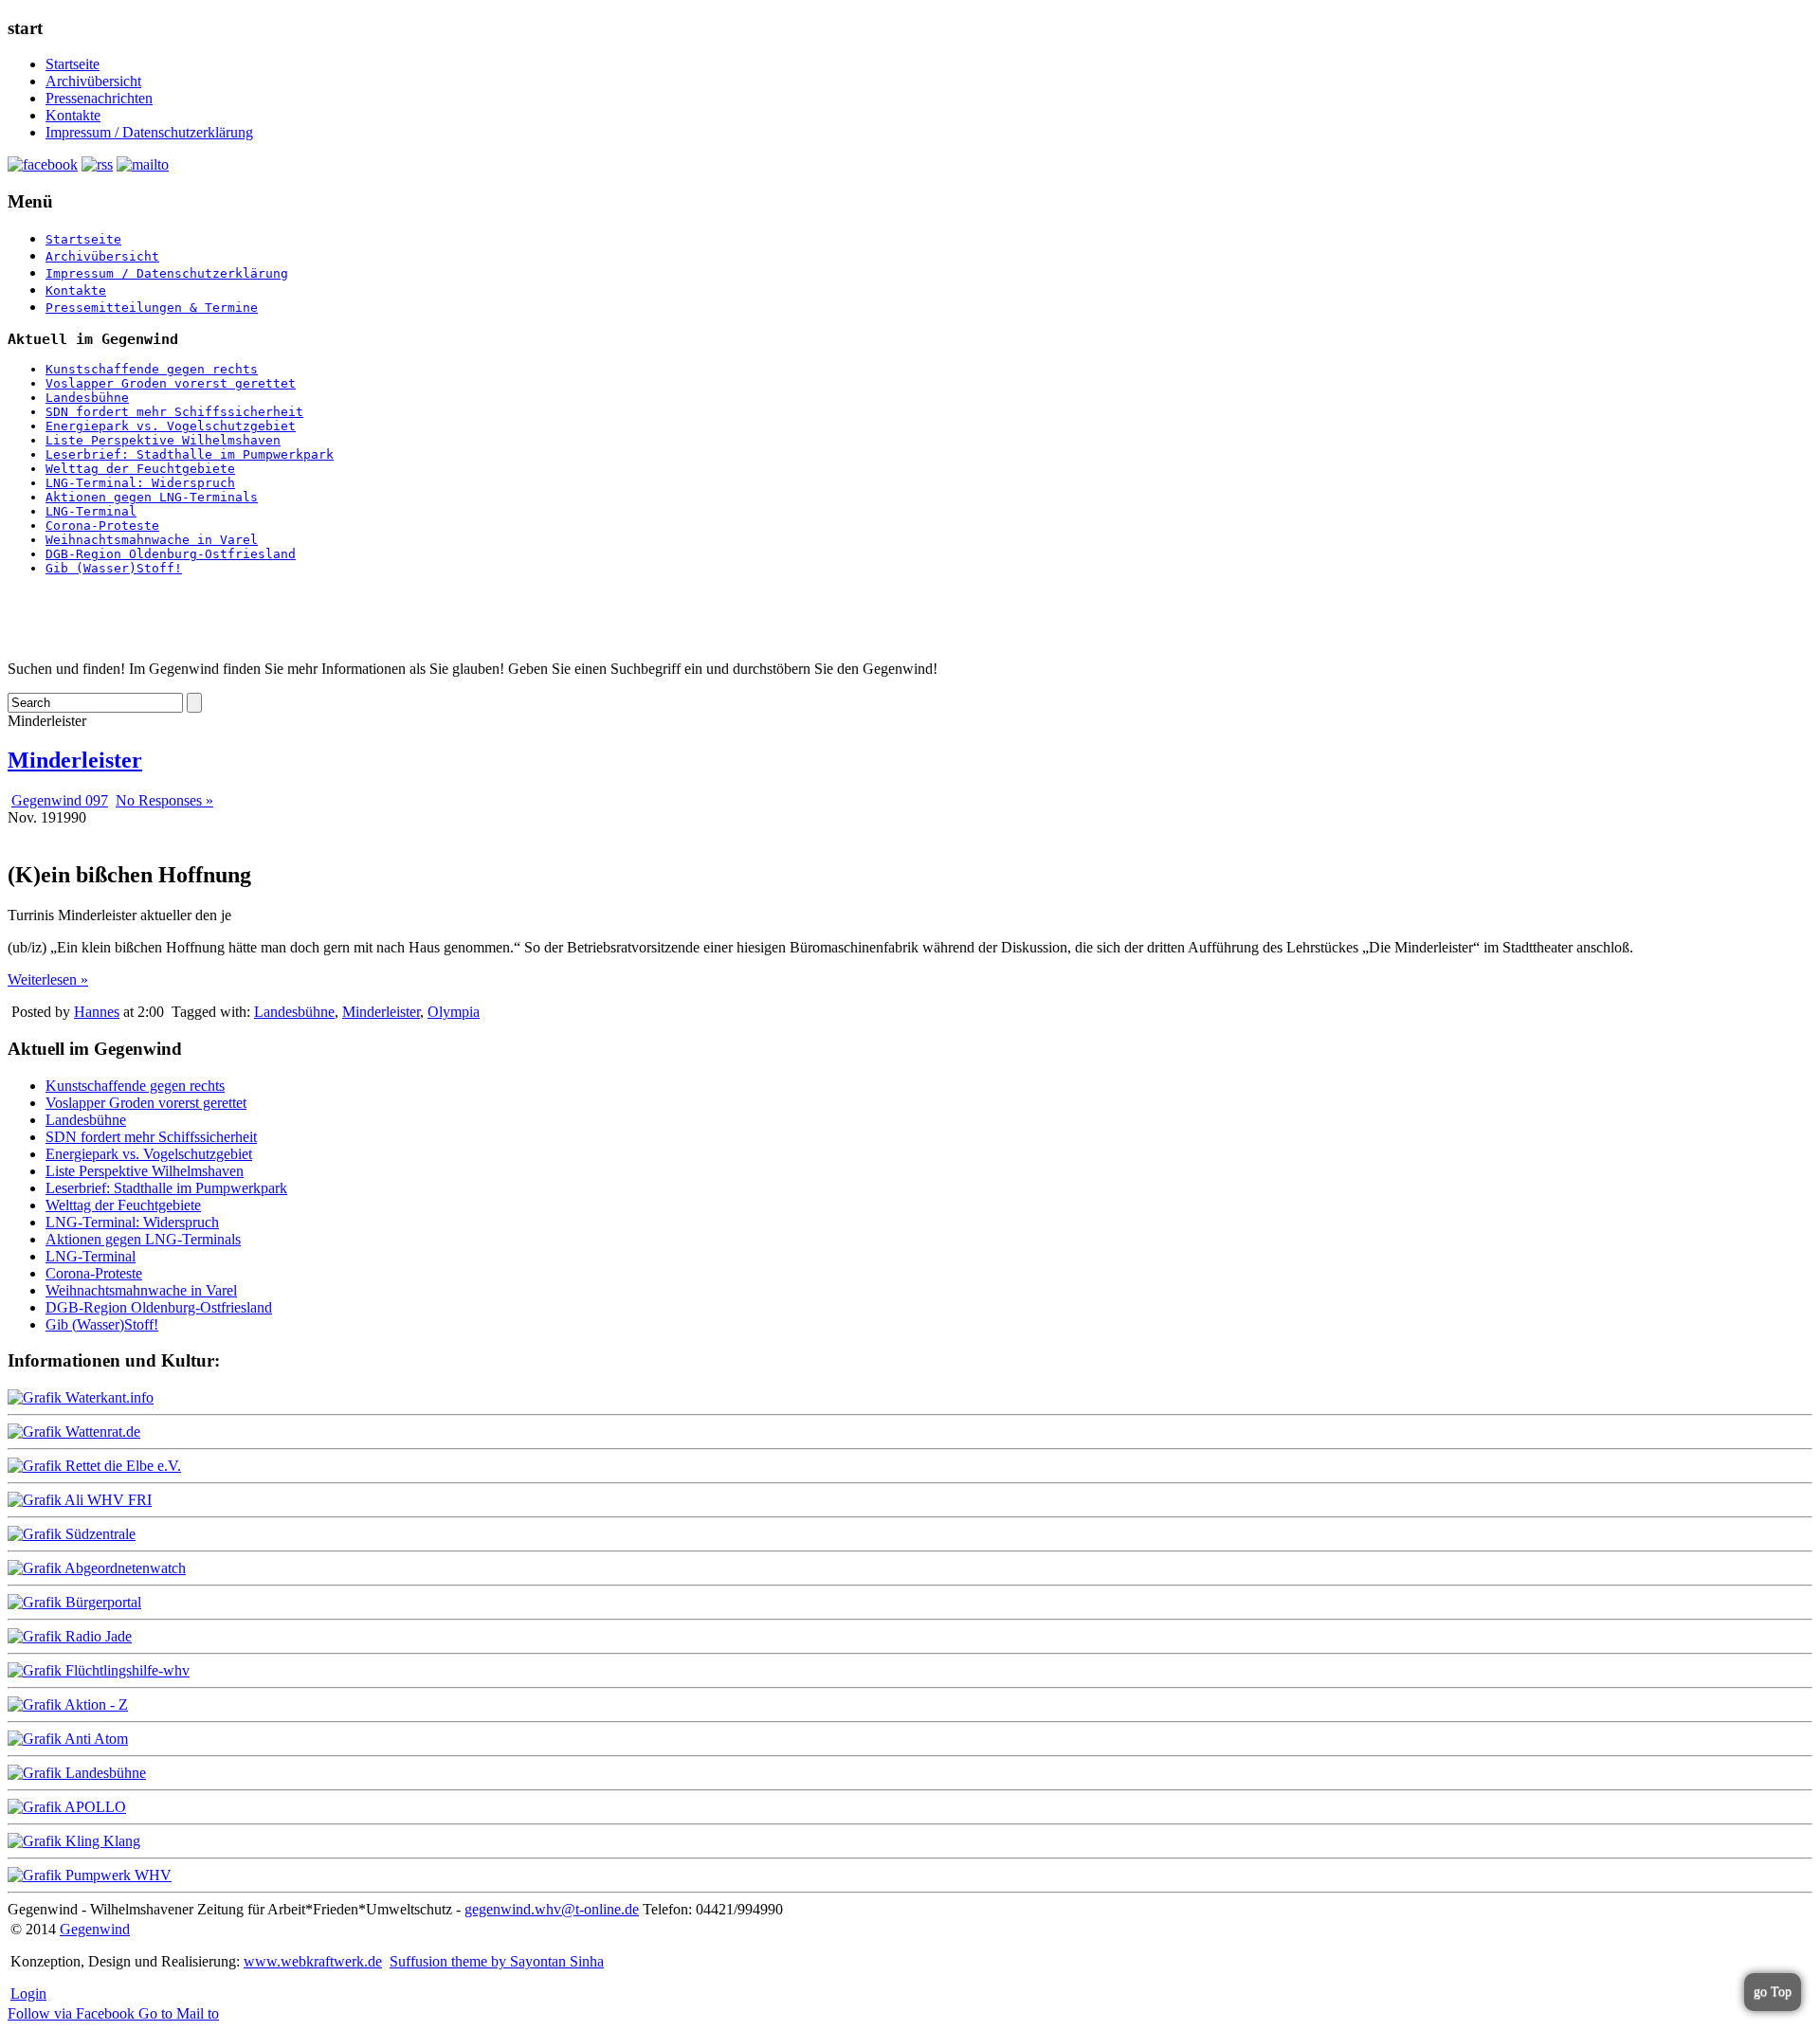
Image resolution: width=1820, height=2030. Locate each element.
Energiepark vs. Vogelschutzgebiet (171, 426)
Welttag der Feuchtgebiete (140, 469)
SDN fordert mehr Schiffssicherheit (174, 412)
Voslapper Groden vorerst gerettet (171, 383)
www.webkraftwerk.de (313, 1961)
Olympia (454, 1012)
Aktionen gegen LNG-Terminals (152, 497)
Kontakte (73, 115)
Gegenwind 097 (60, 800)
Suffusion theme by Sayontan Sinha (497, 1961)
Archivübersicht (93, 81)
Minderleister (75, 760)
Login (28, 1994)
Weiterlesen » (48, 979)
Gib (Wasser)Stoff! (114, 568)
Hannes (97, 1012)
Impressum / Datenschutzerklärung (149, 132)
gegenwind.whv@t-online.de (552, 1909)
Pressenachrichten (99, 98)
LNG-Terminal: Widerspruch (140, 483)
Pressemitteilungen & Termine (152, 308)
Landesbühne (87, 398)
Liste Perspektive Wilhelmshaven (163, 440)
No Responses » (164, 800)
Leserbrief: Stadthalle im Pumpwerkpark (190, 454)
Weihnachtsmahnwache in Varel (152, 540)
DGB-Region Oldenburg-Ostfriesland (171, 554)
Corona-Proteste (102, 526)
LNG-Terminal (91, 511)
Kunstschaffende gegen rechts (152, 369)
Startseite (73, 64)
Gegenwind (95, 1929)
